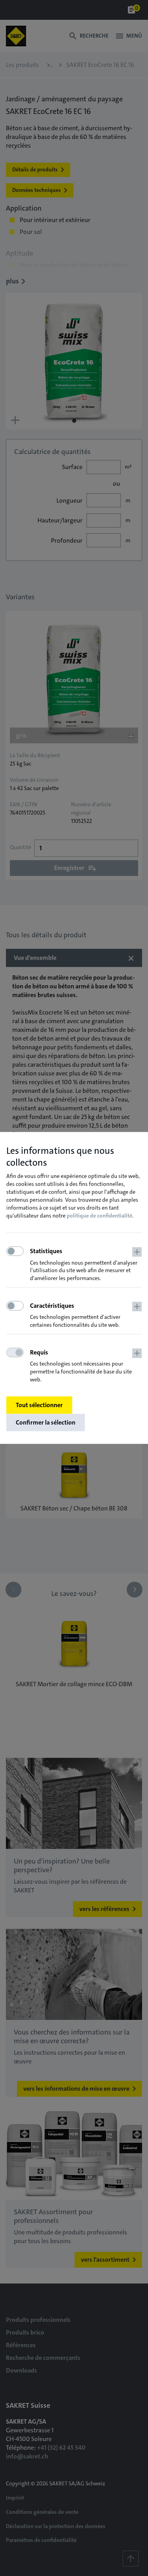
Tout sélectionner (39, 1405)
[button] (86, 1265)
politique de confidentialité (99, 1216)
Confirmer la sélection (46, 1422)
